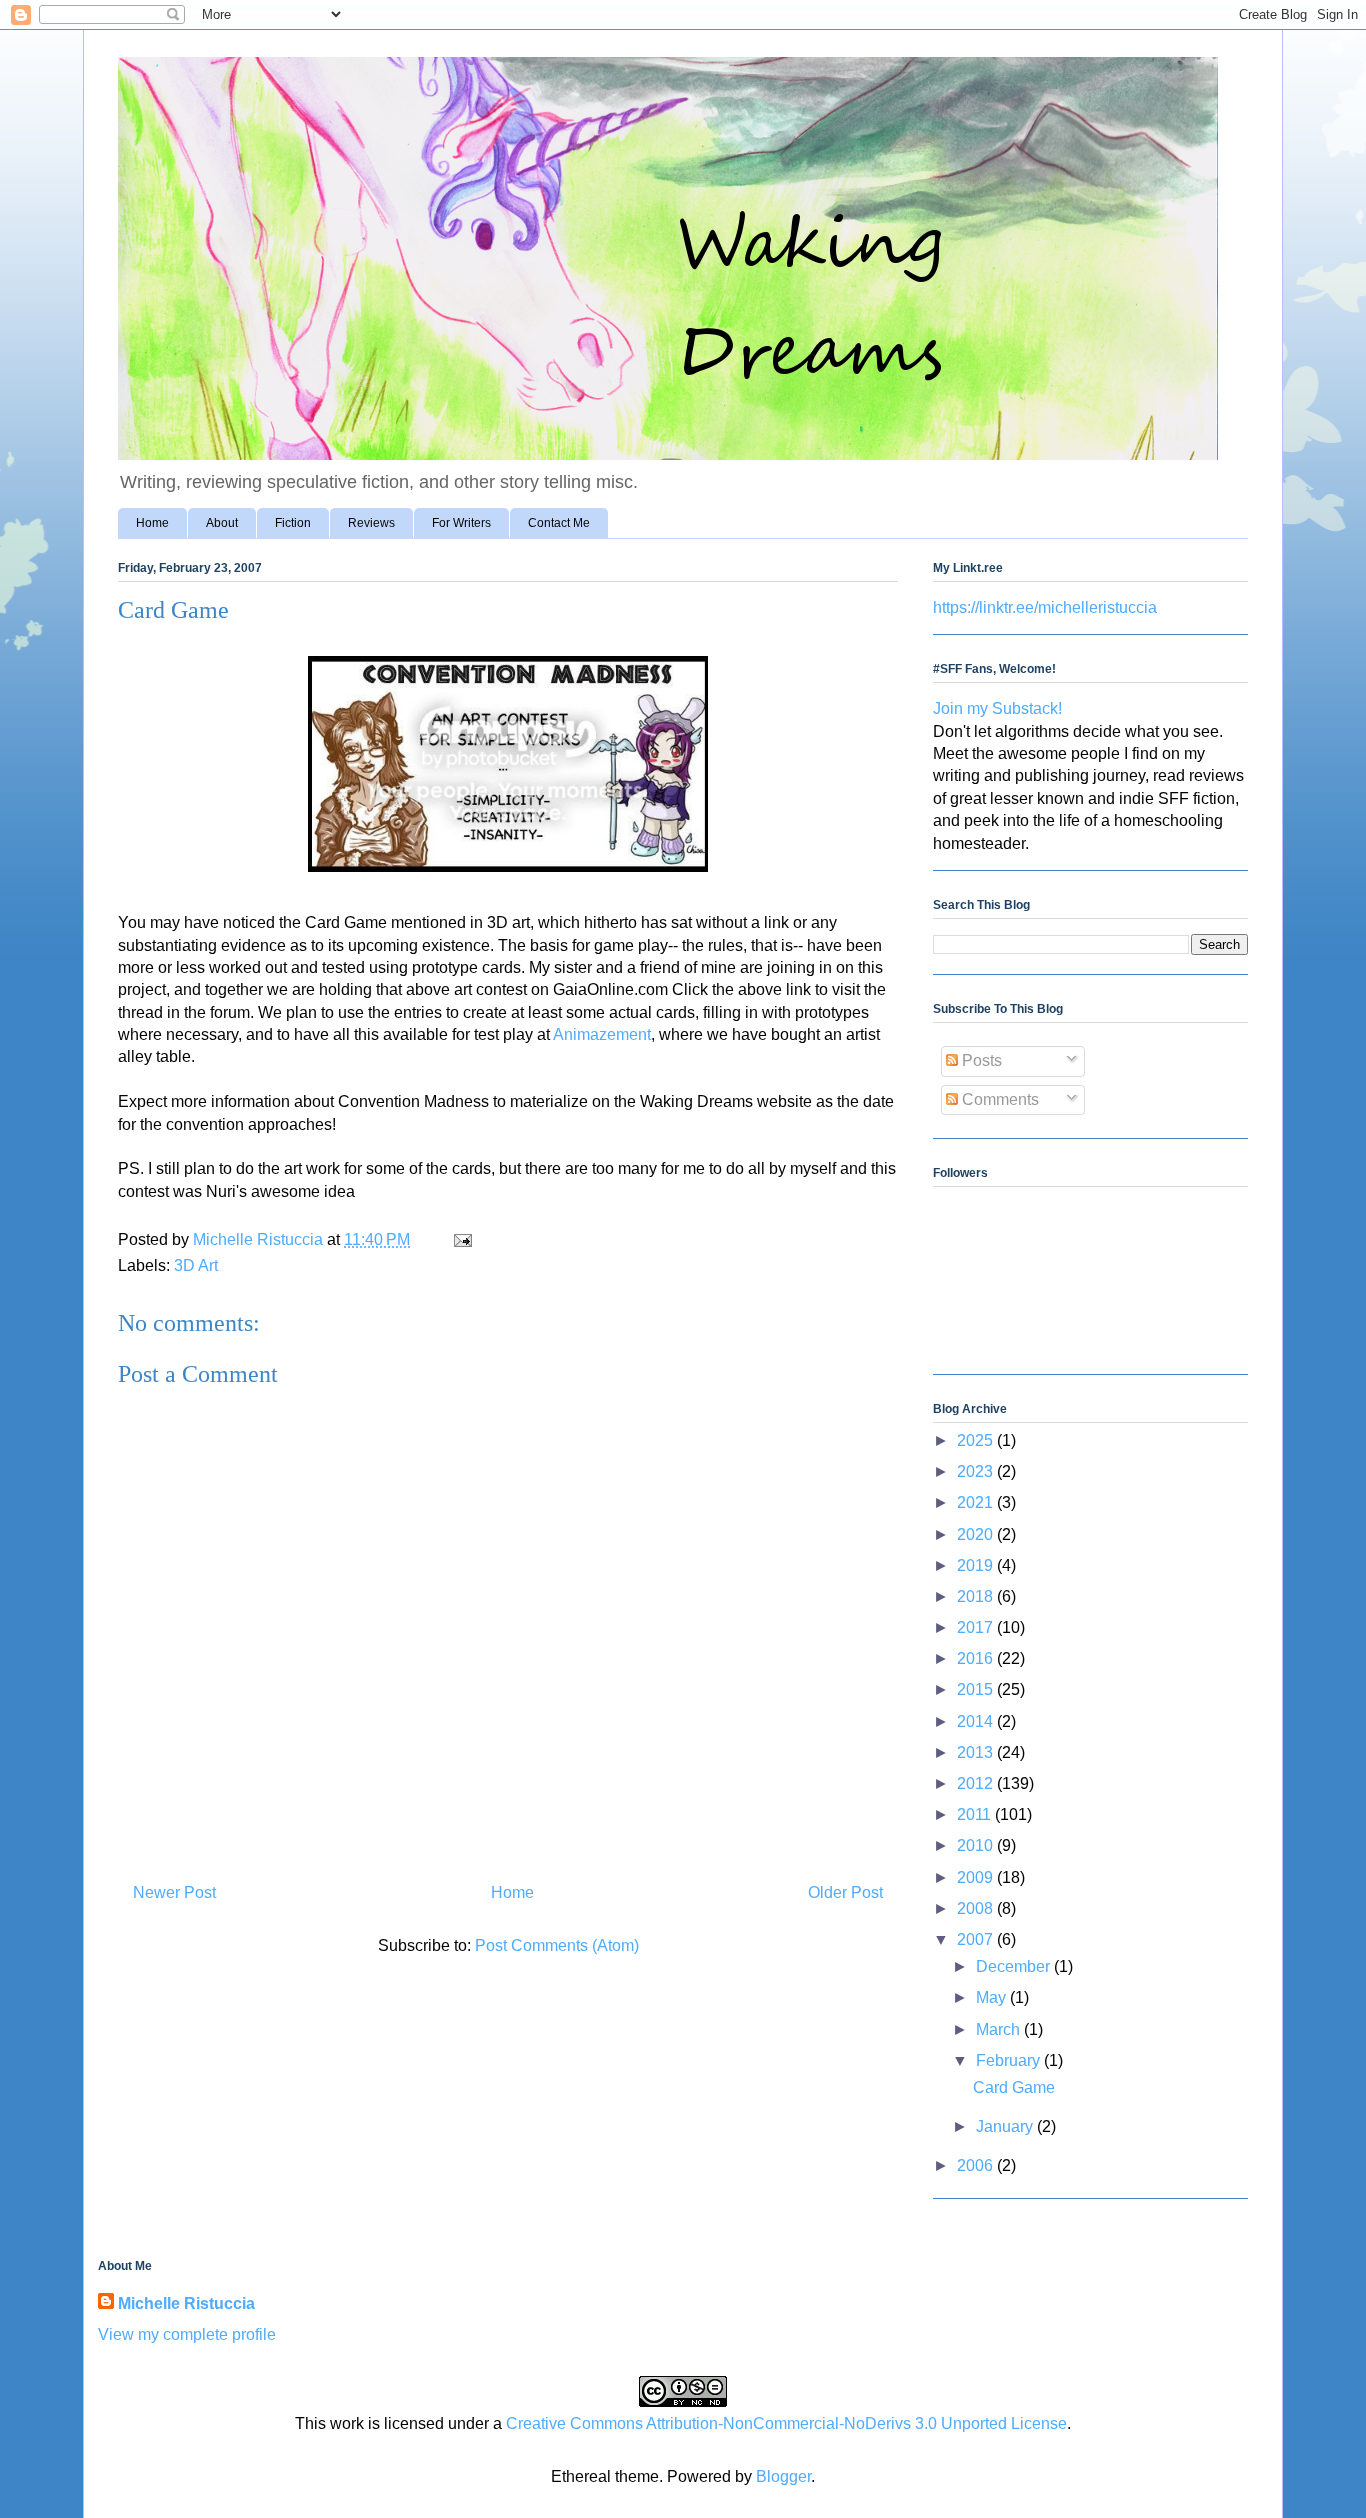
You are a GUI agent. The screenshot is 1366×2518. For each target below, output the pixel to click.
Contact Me (559, 523)
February (1010, 2060)
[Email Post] (461, 1239)
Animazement (602, 1034)
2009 (977, 1877)
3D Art (196, 1265)
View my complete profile (187, 2334)
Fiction (293, 523)
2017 (977, 1627)
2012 (977, 1783)
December (1015, 1966)
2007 (977, 1939)
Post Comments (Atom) (557, 1945)
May (993, 1997)
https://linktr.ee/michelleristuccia (1045, 607)
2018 (977, 1596)
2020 (977, 1534)
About (222, 523)
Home (152, 523)
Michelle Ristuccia (186, 2303)
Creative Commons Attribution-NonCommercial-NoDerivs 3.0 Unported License (786, 2423)
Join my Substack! (997, 708)
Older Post (845, 1892)
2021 (977, 1502)
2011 (976, 1814)
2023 (977, 1471)
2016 (977, 1658)
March (1000, 2029)
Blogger (783, 2476)
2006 (977, 2165)
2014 (977, 1721)
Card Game (1014, 2087)
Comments (998, 1099)
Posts (980, 1060)
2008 (977, 1908)
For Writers (461, 523)
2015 (977, 1689)
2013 (977, 1752)
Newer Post (174, 1892)
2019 (977, 1565)
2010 (977, 1845)
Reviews (371, 523)
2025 (977, 1440)
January (1006, 2126)
